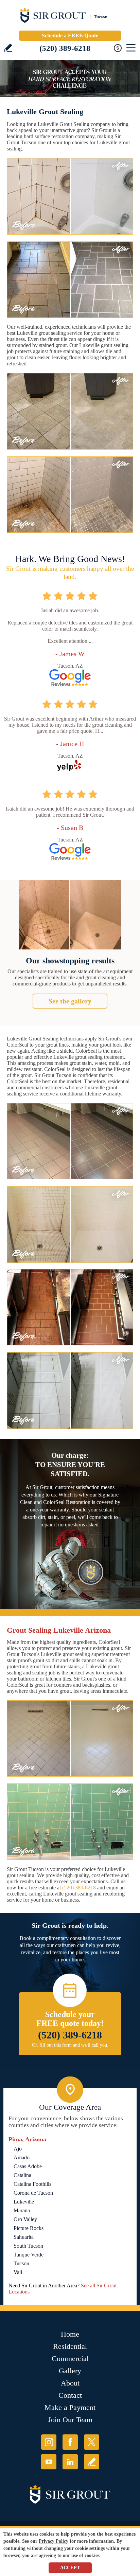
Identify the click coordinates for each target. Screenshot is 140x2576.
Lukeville (24, 2202)
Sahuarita (24, 2237)
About (70, 2383)
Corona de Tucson (33, 2193)
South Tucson (28, 2246)
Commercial (70, 2359)
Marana (22, 2210)
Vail (18, 2272)
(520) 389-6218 (65, 48)
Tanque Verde (29, 2255)
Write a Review (8, 48)
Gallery (70, 2371)
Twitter (92, 2442)
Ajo (18, 2149)
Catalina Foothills (32, 2184)
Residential (70, 2346)
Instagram (49, 2442)
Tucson (21, 2263)
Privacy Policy (54, 2541)
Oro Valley (25, 2219)
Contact (70, 2395)
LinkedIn (70, 2462)
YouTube (49, 2462)
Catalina (22, 2175)
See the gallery (70, 1001)
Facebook (70, 2442)
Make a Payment (70, 2407)
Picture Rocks (29, 2228)
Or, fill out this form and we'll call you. (70, 2045)
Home (70, 2334)
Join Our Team (70, 2420)
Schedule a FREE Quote (70, 35)
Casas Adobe (28, 2166)
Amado (22, 2157)
